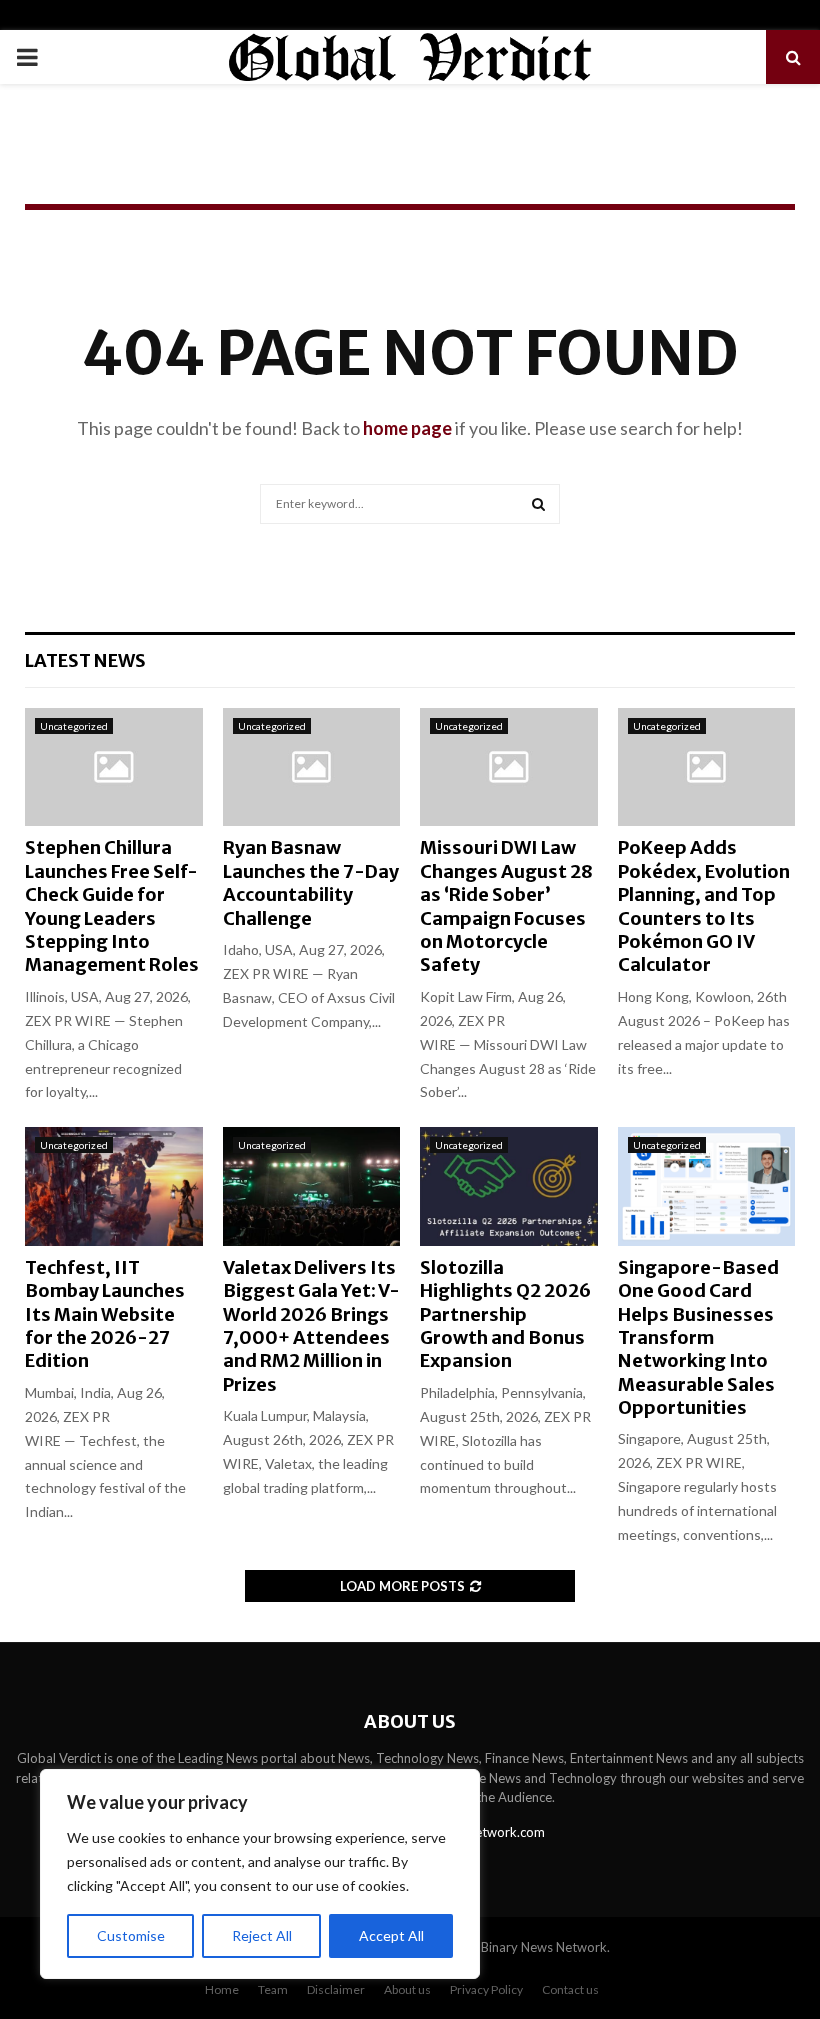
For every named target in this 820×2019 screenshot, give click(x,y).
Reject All (262, 1935)
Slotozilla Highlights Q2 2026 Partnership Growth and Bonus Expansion (505, 1314)
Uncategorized (74, 726)
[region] (260, 1874)
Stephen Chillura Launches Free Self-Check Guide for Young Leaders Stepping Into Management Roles (112, 906)
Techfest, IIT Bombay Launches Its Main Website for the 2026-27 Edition (105, 1314)
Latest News (85, 660)
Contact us (570, 1989)
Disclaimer (336, 1989)
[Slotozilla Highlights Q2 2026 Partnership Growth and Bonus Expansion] (509, 1186)
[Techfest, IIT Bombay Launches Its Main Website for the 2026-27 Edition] (114, 1186)
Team (273, 1989)
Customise (131, 1935)
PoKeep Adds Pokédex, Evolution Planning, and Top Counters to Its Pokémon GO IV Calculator (704, 906)
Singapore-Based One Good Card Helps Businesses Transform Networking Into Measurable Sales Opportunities (698, 1337)
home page (407, 428)
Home (222, 1989)
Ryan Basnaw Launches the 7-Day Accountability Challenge (311, 882)
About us (407, 1989)
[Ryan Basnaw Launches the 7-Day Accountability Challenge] (312, 767)
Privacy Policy (486, 1989)
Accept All (391, 1935)
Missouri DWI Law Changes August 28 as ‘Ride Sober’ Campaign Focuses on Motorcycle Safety (506, 906)
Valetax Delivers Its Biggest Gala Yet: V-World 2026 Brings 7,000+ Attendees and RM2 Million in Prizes (311, 1326)
